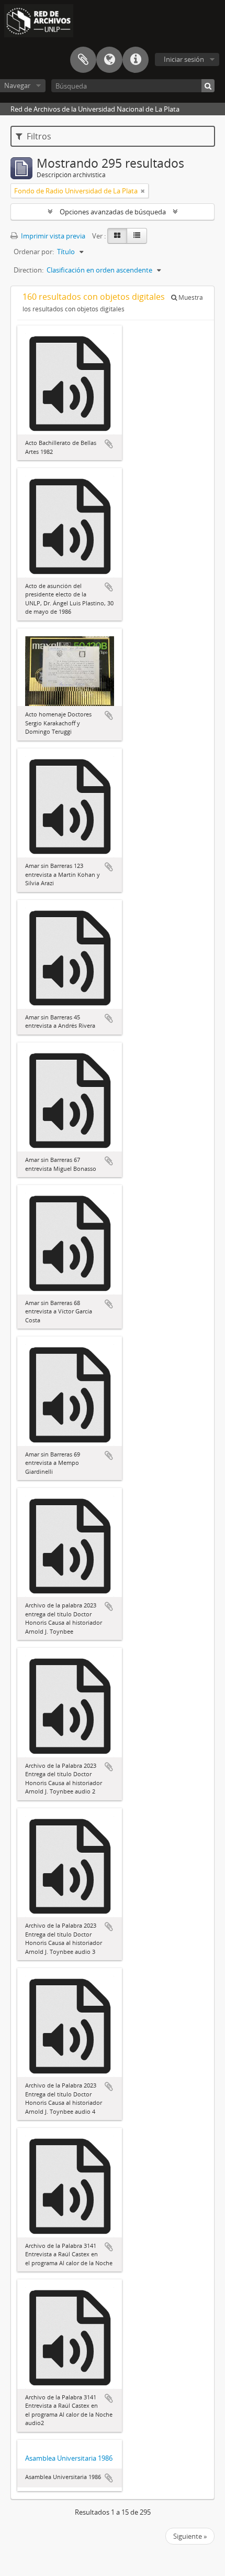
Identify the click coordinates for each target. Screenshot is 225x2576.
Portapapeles (83, 60)
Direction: (29, 270)
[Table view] (137, 236)
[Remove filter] (143, 191)
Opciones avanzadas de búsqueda (113, 212)
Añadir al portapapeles (109, 444)
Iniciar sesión (184, 59)
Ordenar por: (34, 252)
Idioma (109, 60)
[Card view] (117, 236)
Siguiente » (190, 2536)
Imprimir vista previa (52, 236)
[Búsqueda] (208, 86)
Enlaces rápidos (136, 60)
